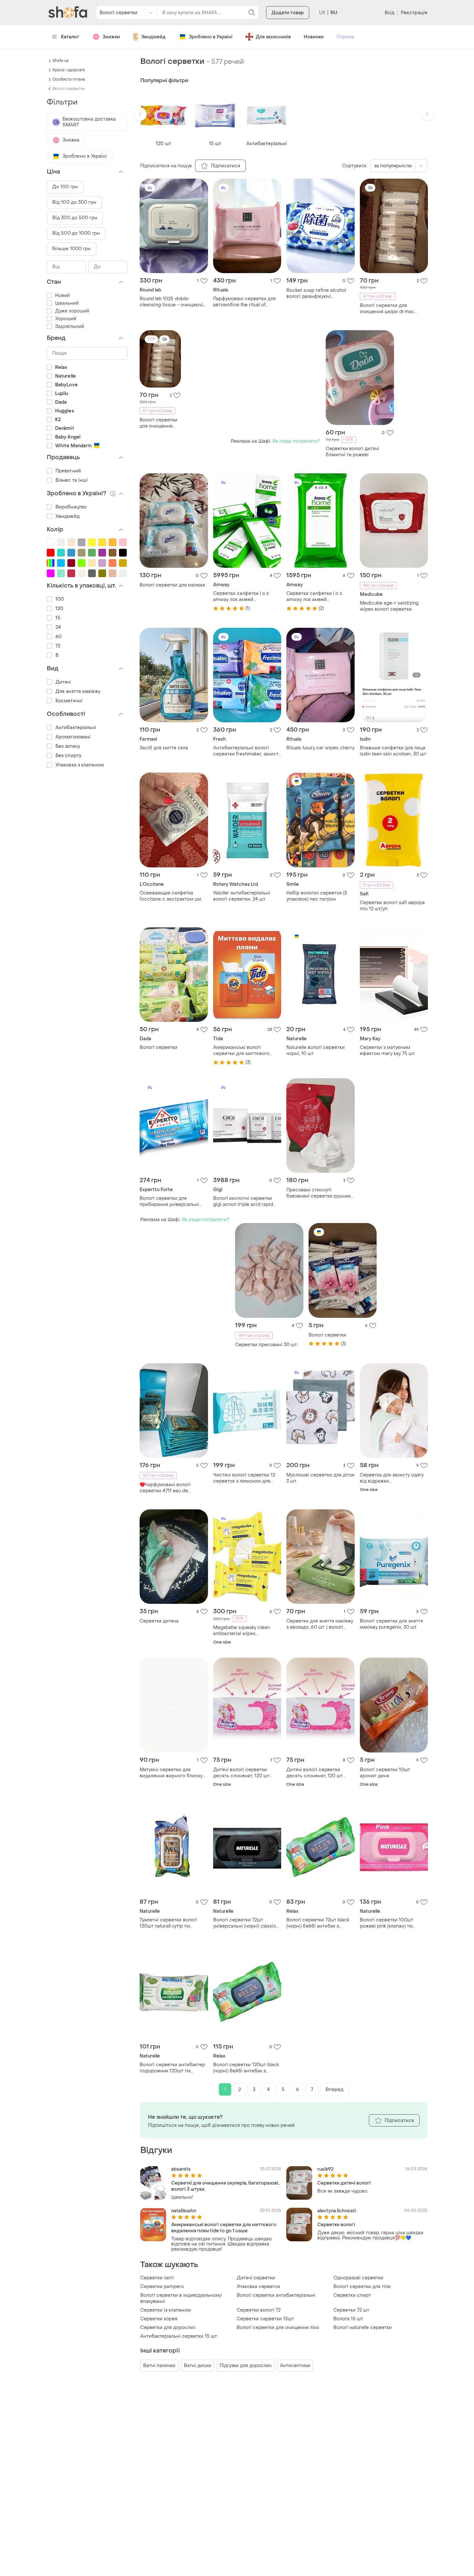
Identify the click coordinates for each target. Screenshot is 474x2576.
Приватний (68, 471)
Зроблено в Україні (211, 37)
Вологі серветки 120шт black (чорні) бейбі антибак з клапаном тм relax (246, 2068)
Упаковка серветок (258, 2287)
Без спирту (68, 756)
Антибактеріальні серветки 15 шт (179, 2336)
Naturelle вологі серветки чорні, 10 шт (316, 1051)
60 (59, 637)
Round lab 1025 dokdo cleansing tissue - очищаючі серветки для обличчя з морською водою (171, 302)
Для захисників (273, 37)
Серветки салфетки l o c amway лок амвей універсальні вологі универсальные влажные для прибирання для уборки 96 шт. (247, 597)
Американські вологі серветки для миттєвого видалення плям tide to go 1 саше (245, 1051)
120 (59, 609)
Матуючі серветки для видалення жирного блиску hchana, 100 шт (171, 1773)
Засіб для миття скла (164, 748)
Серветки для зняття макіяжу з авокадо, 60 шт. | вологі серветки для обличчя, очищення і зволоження (320, 1624)
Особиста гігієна (69, 79)
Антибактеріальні (76, 728)
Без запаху (68, 746)
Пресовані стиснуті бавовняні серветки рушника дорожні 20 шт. (320, 1193)
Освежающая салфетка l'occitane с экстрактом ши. (171, 896)
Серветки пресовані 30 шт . (267, 1345)
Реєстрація (414, 13)
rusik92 (326, 2169)
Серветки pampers (162, 2287)
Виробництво (71, 507)
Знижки (111, 37)
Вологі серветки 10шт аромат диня (385, 1773)
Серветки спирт (352, 2295)
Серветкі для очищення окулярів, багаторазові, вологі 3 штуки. (225, 2186)
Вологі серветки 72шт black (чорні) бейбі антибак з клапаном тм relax (318, 1923)
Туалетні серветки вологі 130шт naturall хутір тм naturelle (168, 1923)
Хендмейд (153, 37)
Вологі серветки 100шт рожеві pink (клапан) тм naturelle (387, 1923)
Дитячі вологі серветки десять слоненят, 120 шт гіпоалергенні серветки (241, 1773)
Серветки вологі (336, 2225)
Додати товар (288, 13)
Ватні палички (159, 2366)
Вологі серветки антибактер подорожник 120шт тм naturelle (172, 2068)
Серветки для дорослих (168, 2328)
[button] (140, 114)
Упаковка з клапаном (80, 765)
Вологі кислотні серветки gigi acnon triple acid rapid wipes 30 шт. (243, 1201)
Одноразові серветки (358, 2278)
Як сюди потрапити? (296, 441)
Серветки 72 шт (351, 2310)
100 (60, 599)
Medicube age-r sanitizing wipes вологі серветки (389, 606)
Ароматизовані (73, 737)
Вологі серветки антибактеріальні (276, 2295)
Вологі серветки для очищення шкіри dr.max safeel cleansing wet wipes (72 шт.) (394, 309)
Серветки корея (159, 2319)
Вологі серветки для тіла (362, 2287)
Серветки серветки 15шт (265, 2319)
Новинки (314, 37)
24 (58, 627)
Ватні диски (197, 2366)
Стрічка (345, 37)
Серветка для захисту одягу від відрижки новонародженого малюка (392, 1478)
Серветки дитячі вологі (344, 2183)
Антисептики (295, 2366)
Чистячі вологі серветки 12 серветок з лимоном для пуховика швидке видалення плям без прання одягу (246, 1478)
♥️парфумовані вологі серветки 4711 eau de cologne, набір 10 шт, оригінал (165, 1488)
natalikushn (184, 2211)
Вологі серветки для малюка (172, 585)
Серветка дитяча (159, 1621)
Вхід (390, 13)
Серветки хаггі (157, 2278)
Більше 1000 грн (72, 249)
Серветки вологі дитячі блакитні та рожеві (352, 452)
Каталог (70, 37)
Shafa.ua (61, 61)
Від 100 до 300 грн (74, 202)
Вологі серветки (158, 1047)
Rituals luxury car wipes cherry (320, 748)
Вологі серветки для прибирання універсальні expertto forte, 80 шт (169, 1201)
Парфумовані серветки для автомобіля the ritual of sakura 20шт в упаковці (244, 302)
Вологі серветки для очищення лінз (278, 2328)
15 (58, 618)
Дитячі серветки (256, 2278)
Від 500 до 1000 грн (76, 233)
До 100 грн (65, 187)
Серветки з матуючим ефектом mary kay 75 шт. (388, 1051)
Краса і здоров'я (69, 70)
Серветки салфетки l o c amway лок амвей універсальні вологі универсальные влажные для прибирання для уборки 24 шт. (320, 597)
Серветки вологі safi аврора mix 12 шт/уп (392, 906)
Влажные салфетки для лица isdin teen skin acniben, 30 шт (393, 751)
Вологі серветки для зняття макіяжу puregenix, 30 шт (391, 1624)
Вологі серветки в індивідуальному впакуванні (181, 2298)
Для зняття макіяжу (78, 691)
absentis (181, 2169)
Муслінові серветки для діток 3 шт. (320, 1478)
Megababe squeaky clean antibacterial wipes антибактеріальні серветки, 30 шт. (245, 1631)
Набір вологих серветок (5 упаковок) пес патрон (317, 896)
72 (58, 646)
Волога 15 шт (348, 2319)
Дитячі (63, 682)
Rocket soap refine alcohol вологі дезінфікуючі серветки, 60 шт (316, 293)
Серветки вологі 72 (259, 2310)
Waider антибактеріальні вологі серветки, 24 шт (242, 896)
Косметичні (69, 701)
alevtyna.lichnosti (337, 2211)
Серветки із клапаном (166, 2310)
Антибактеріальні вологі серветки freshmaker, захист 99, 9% (246, 751)
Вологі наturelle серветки (363, 2328)
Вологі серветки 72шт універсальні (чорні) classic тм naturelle (245, 1923)
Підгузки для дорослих (246, 2366)
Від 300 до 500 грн (75, 218)
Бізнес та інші (72, 480)
